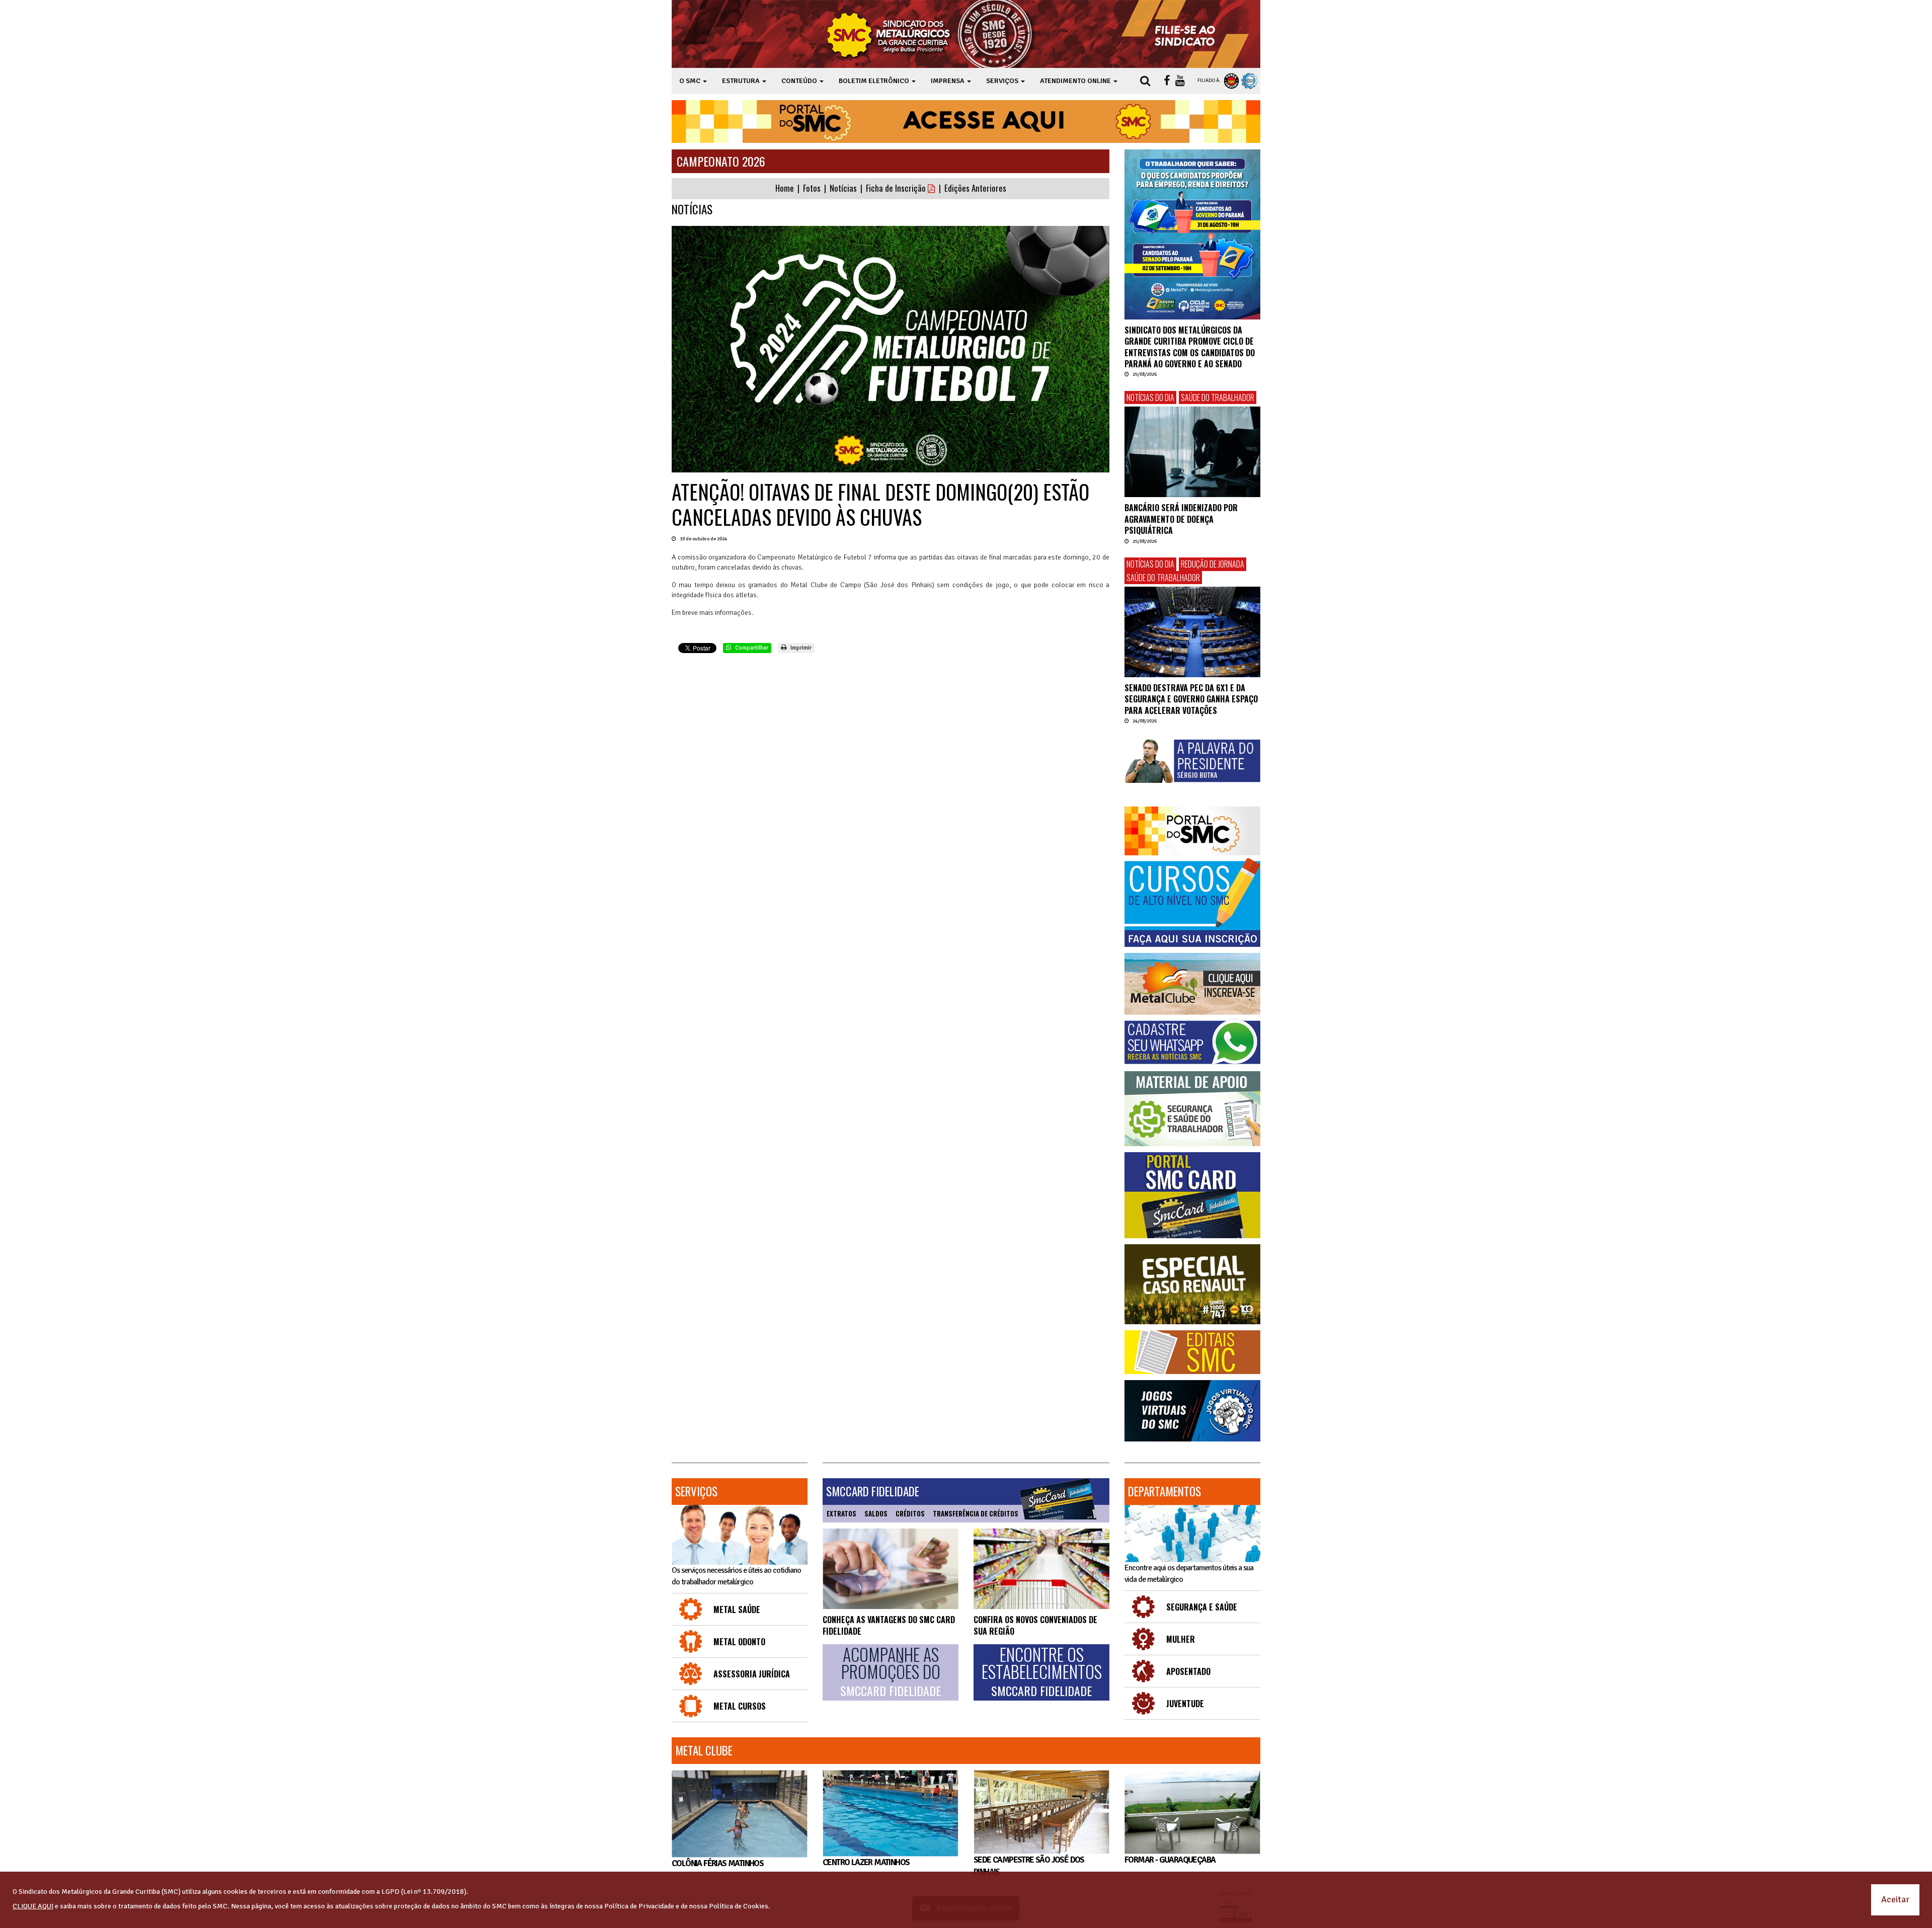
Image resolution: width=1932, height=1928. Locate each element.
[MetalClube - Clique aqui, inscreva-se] (1192, 984)
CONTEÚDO (800, 81)
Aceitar (1895, 1899)
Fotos (812, 188)
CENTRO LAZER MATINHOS (866, 1862)
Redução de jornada (1213, 564)
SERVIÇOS (1003, 81)
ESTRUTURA (742, 81)
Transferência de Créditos (976, 1513)
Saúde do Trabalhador (1218, 397)
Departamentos (1164, 1491)
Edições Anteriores (975, 188)
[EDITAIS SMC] (1192, 1352)
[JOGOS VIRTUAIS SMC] (1192, 1411)
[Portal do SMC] (1192, 831)
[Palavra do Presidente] (1192, 761)
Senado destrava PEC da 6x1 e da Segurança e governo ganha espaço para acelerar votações (1191, 699)
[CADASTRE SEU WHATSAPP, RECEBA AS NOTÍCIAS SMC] (1192, 1042)
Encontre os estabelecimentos (1042, 1672)
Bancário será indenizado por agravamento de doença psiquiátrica (1181, 519)
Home (785, 188)
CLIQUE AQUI (33, 1906)
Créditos (910, 1513)
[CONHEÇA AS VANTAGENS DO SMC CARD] (891, 1569)
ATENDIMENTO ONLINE (1076, 81)
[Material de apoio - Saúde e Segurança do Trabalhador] (1192, 1109)
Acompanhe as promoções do (891, 1672)
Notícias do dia (1150, 397)
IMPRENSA (948, 81)
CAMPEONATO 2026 (721, 161)
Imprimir (800, 648)
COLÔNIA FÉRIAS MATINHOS (717, 1863)
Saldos (876, 1513)
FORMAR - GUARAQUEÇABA (1170, 1860)
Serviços (696, 1491)
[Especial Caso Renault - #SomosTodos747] (1192, 1284)
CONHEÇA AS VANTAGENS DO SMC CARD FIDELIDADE (889, 1625)
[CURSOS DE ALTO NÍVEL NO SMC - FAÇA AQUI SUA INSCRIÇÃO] (1192, 903)
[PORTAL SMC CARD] (1192, 1195)
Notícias (843, 188)
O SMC (691, 81)
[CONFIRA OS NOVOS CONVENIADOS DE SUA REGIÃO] (1041, 1569)
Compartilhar (751, 648)
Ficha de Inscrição (897, 188)
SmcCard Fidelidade (873, 1491)
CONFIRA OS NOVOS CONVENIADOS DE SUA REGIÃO (1035, 1625)
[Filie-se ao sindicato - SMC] (1187, 34)
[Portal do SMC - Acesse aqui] (966, 122)
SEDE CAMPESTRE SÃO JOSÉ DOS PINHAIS (1029, 1866)
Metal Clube (704, 1750)
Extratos (841, 1513)
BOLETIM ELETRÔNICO (875, 81)
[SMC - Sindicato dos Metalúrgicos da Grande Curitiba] (932, 34)
